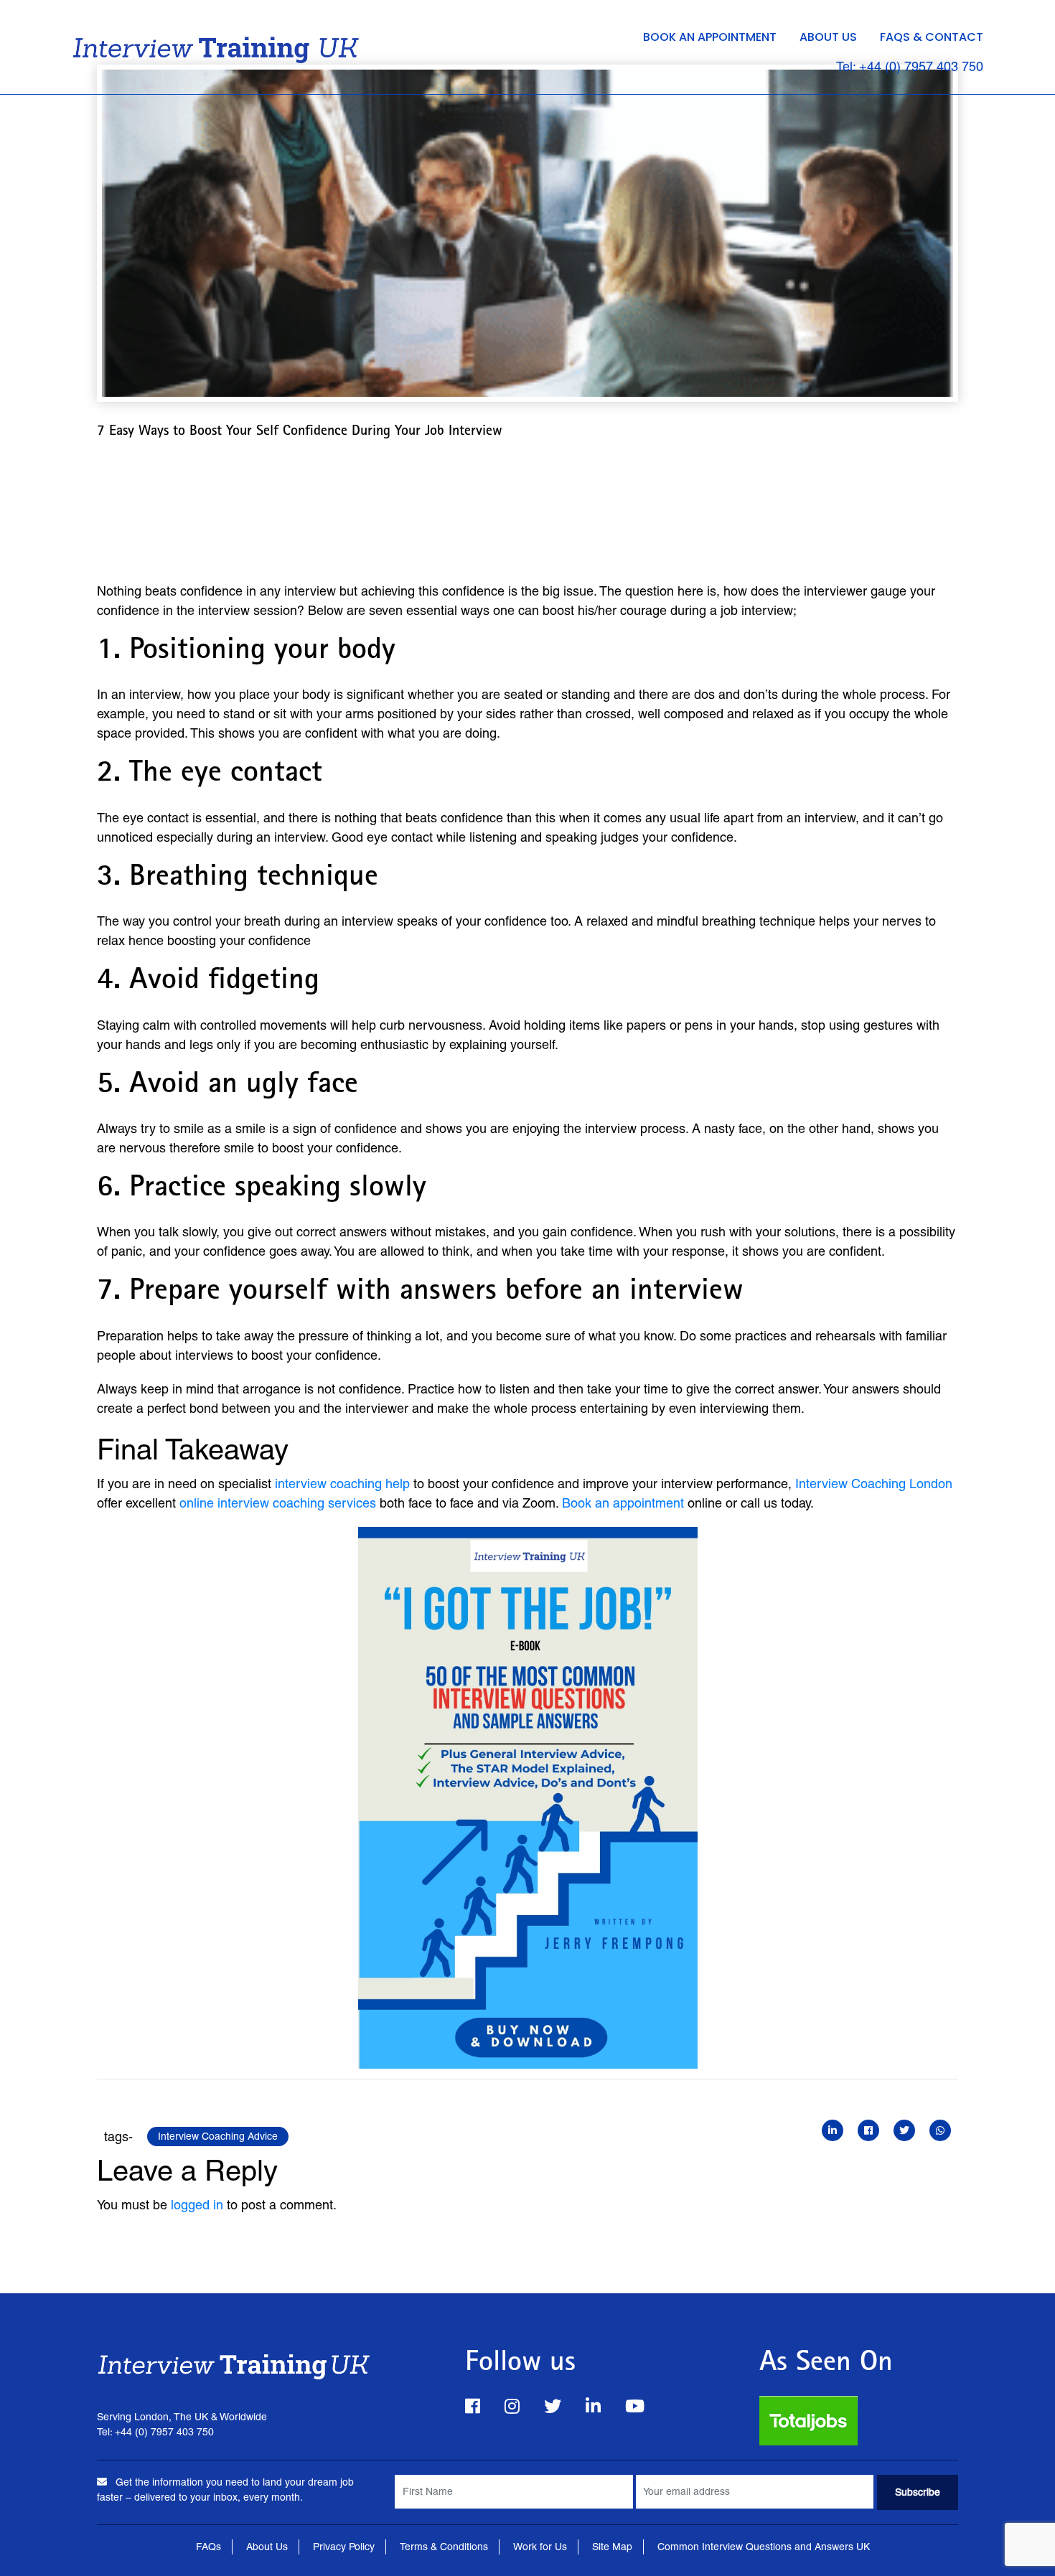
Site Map (612, 2547)
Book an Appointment (710, 37)
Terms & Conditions (444, 2547)
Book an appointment (623, 1503)
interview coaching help (342, 1484)
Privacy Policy (344, 2547)
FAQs (208, 2547)
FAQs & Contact (932, 37)
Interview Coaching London (874, 1484)
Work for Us (540, 2547)
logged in (197, 2205)
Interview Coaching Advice (218, 2136)
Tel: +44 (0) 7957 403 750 (910, 66)
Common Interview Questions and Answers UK (764, 2547)
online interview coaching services (278, 1503)
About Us (828, 37)
